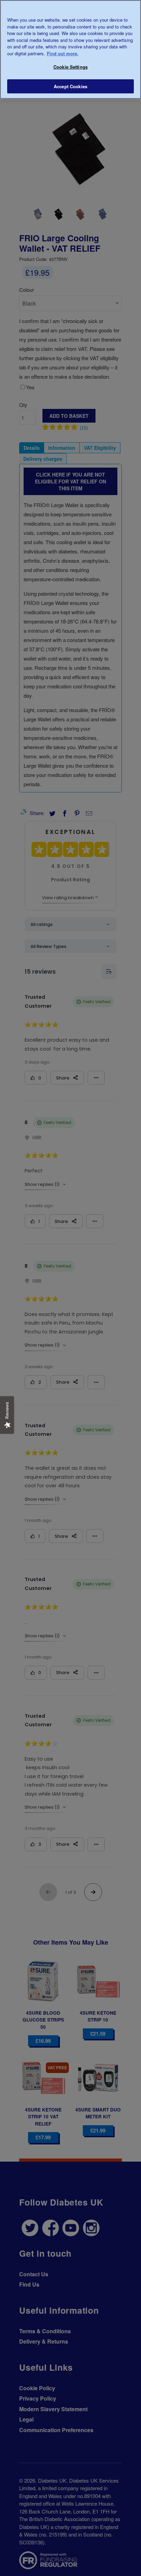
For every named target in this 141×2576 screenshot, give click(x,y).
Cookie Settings (70, 67)
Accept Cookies (70, 86)
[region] (70, 49)
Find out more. (63, 53)
